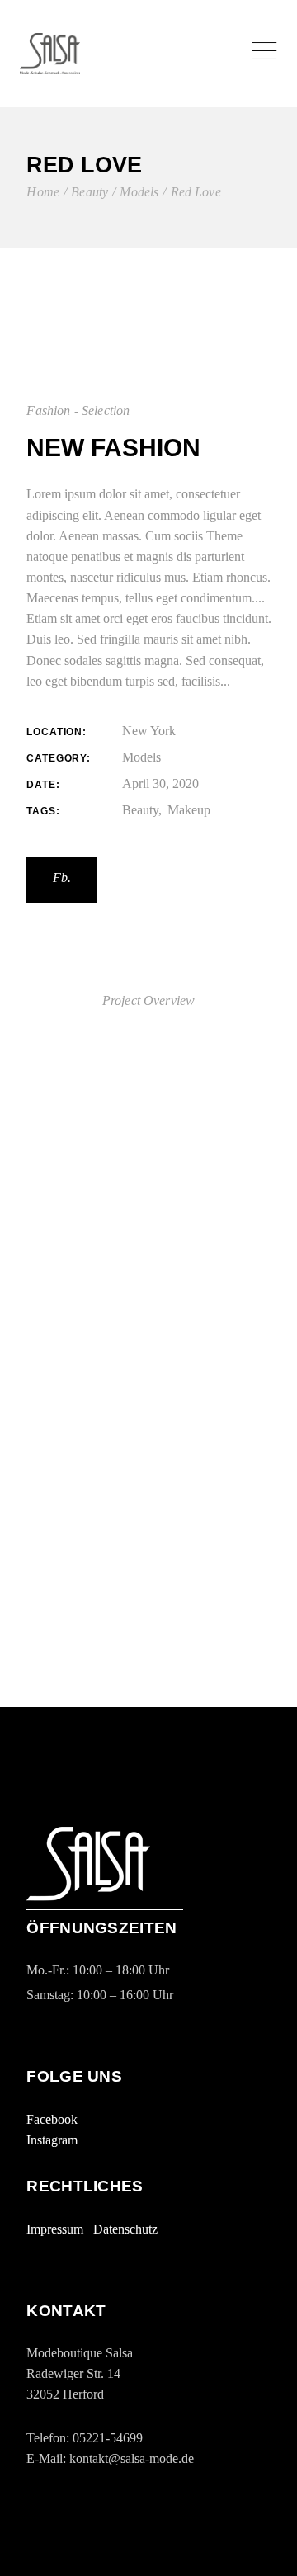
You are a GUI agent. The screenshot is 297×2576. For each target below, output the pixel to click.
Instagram (52, 2140)
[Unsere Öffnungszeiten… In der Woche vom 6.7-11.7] (148, 1652)
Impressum (55, 2229)
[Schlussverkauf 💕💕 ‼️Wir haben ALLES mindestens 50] (148, 1244)
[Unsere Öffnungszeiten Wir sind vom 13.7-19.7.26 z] (148, 1514)
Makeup (189, 810)
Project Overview (149, 1000)
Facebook (52, 2119)
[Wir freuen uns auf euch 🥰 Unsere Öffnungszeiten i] (148, 1396)
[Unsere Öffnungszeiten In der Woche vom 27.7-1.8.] (148, 1321)
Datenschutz (125, 2229)
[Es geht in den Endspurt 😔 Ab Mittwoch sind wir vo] (148, 1158)
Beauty (140, 810)
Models (141, 757)
